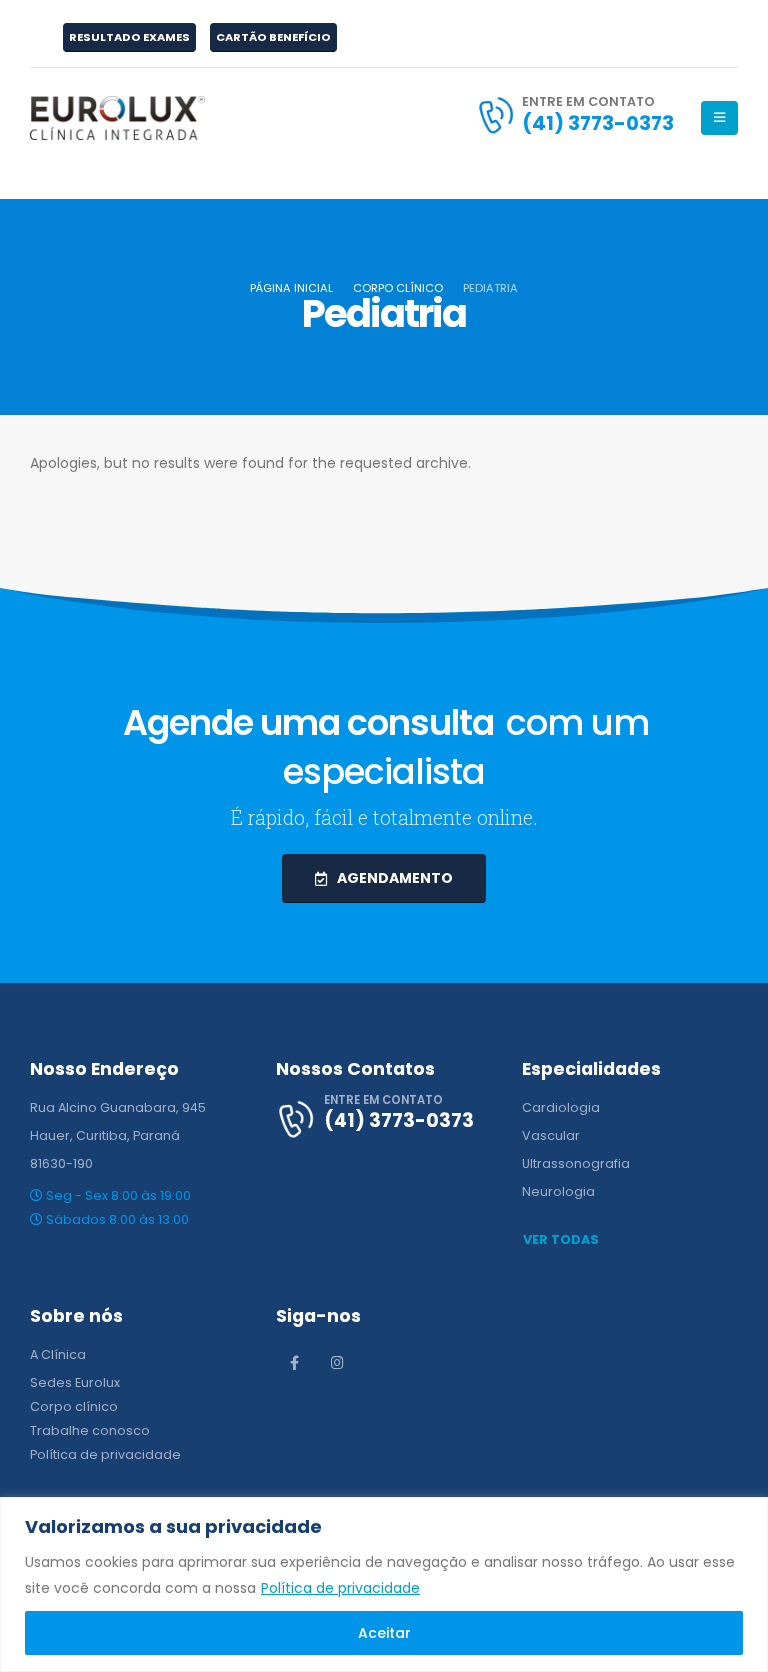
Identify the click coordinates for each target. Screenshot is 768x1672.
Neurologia (558, 1191)
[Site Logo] (117, 118)
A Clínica (58, 1354)
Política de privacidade (340, 1588)
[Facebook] (295, 1362)
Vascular (551, 1135)
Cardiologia (561, 1107)
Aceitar (384, 1633)
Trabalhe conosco (90, 1430)
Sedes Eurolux (75, 1382)
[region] (384, 1584)
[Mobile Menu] (719, 118)
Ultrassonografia (576, 1163)
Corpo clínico (74, 1406)
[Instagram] (338, 1362)
